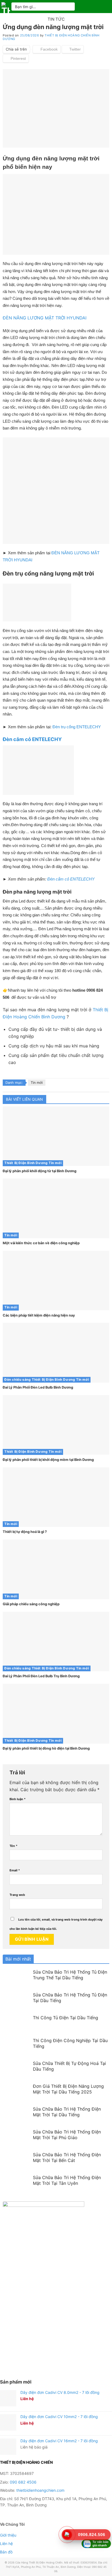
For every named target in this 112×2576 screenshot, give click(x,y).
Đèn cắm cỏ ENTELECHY (71, 879)
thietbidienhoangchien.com (40, 2490)
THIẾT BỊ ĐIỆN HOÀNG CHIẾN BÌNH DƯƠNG (51, 37)
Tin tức (56, 19)
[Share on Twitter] (73, 49)
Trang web (17, 1895)
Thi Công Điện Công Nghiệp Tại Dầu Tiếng (70, 2043)
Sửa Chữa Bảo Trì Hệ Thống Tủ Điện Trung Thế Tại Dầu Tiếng (70, 1975)
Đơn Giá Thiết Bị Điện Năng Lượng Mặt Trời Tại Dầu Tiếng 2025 (68, 2089)
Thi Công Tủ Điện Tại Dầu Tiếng (66, 2018)
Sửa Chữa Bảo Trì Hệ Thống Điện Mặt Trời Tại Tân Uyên (67, 2180)
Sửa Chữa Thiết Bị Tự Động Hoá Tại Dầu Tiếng (69, 2066)
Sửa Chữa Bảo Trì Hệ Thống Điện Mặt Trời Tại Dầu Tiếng (67, 2112)
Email (15, 1870)
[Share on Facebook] (47, 49)
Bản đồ (6, 2552)
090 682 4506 (23, 2482)
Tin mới (37, 1083)
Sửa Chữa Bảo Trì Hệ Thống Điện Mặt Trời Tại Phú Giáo (67, 2135)
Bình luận (18, 1799)
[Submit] (69, 6)
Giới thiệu (8, 2535)
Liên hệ (6, 2544)
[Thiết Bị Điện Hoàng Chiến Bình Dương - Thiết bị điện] (6, 7)
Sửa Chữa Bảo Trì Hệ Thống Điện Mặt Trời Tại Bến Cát (67, 2157)
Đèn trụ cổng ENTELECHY (77, 727)
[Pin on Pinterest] (16, 58)
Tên (13, 1846)
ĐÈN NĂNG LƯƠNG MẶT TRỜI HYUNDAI (45, 318)
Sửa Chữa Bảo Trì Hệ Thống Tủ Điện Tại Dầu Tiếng (70, 1998)
